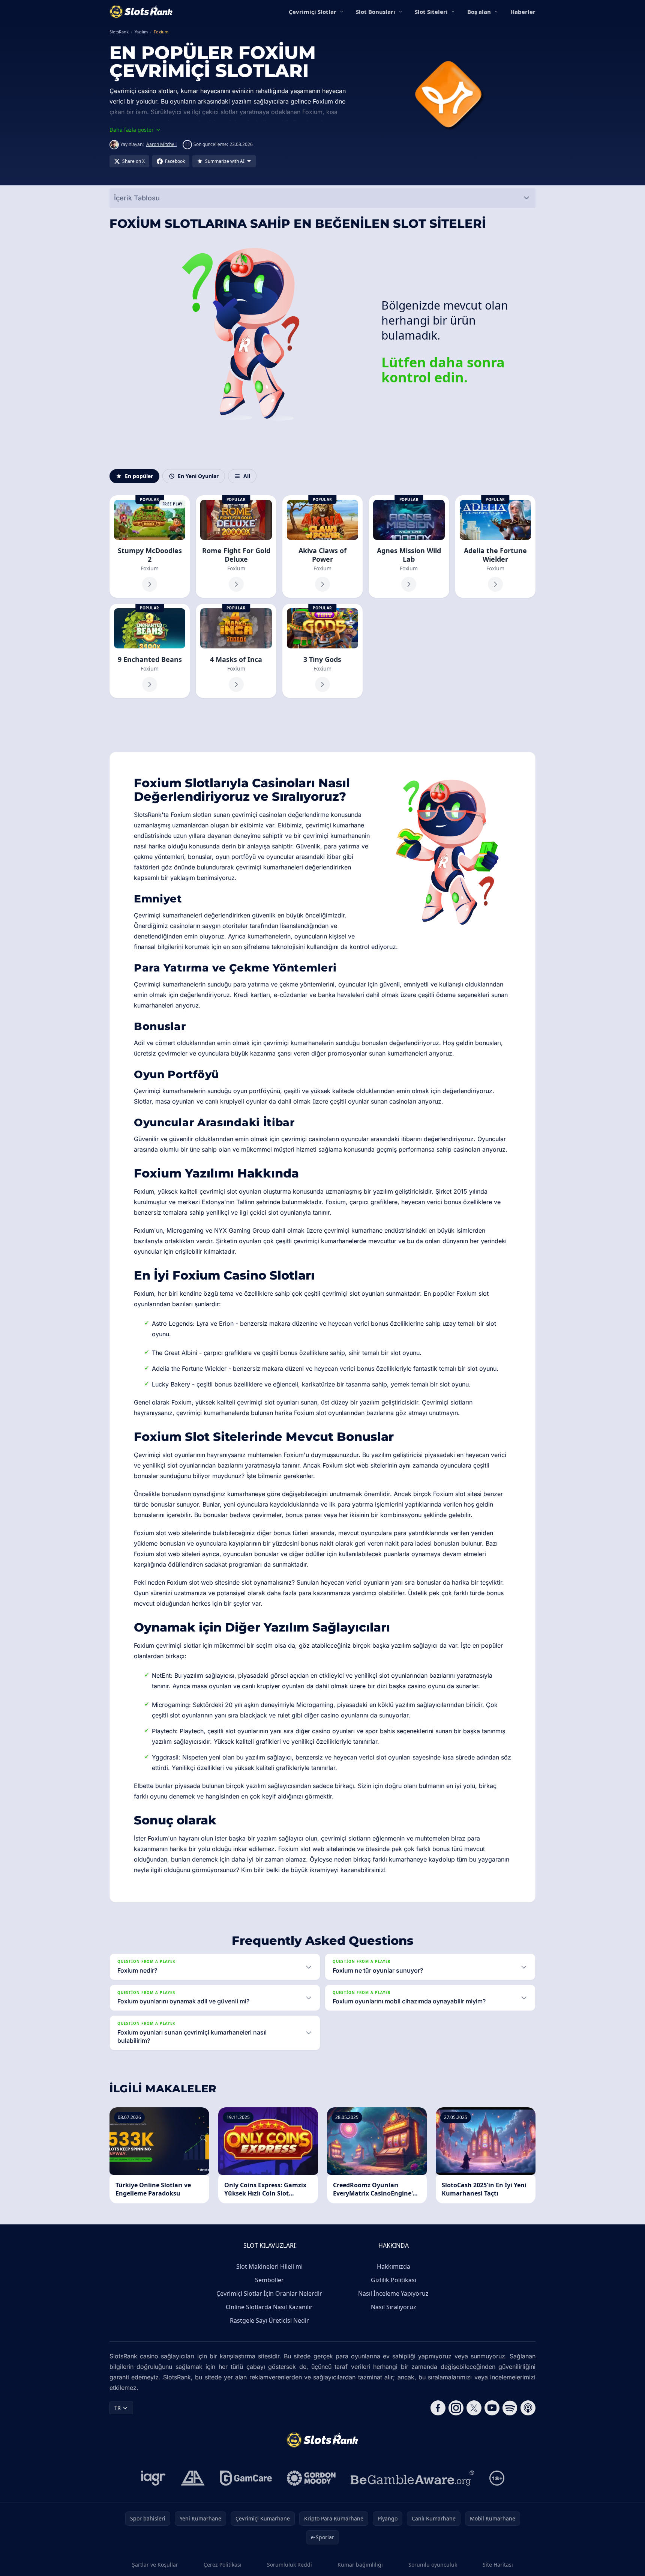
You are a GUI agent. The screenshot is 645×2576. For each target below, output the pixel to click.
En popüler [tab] (139, 476)
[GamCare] (246, 2478)
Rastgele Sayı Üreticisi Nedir (269, 2320)
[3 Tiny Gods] (322, 651)
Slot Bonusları (376, 12)
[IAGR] (153, 2478)
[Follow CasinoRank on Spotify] (510, 2408)
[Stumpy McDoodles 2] (150, 547)
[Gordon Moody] (311, 2478)
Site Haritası (498, 2565)
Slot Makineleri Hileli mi (269, 2266)
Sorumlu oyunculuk (433, 2565)
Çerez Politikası (223, 2565)
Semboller (269, 2280)
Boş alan (479, 12)
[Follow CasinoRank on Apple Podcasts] (528, 2408)
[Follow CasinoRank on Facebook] (438, 2408)
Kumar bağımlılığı (360, 2565)
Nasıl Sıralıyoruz (394, 2307)
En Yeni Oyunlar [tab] (198, 476)
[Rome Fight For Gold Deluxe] (236, 547)
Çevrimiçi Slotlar (313, 12)
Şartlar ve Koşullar (155, 2565)
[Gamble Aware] (412, 2478)
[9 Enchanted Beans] (150, 651)
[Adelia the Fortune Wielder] (495, 547)
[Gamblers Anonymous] (193, 2478)
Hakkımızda (394, 2266)
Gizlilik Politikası (394, 2280)
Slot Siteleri (431, 12)
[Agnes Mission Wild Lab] (409, 547)
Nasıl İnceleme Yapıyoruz (393, 2293)
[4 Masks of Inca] (236, 651)
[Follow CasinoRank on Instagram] (456, 2408)
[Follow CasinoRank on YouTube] (492, 2408)
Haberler (523, 12)
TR (118, 2408)
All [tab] (247, 476)
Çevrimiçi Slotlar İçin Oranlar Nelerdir (269, 2293)
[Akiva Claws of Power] (322, 547)
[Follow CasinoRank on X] (474, 2408)
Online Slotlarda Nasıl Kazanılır (269, 2307)
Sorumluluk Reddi (289, 2565)
